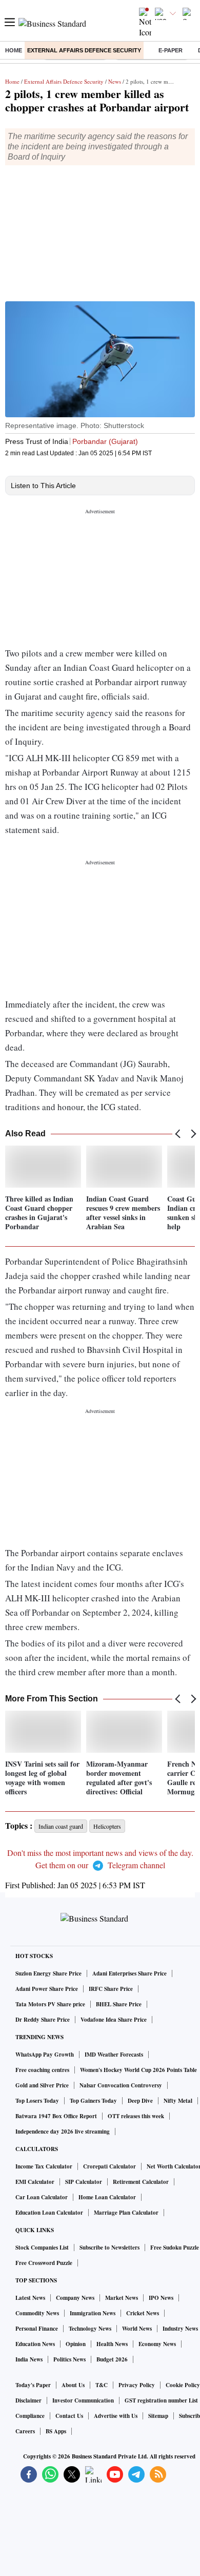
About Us (73, 2385)
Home (14, 50)
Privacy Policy (137, 2385)
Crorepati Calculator (109, 2166)
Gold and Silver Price (42, 2085)
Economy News (157, 2344)
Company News (75, 2298)
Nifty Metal (178, 2101)
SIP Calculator (84, 2182)
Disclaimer (28, 2400)
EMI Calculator (35, 2182)
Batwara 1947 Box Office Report (56, 2116)
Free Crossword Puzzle (44, 2263)
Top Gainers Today (93, 2101)
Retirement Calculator (141, 2182)
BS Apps (56, 2431)
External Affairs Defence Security (84, 50)
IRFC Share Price (111, 1989)
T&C (102, 2385)
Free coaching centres (42, 2070)
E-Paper (171, 50)
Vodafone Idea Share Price (114, 2020)
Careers (25, 2431)
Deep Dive (140, 2101)
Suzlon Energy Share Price (48, 1973)
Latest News (30, 2298)
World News (137, 2329)
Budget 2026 (112, 2359)
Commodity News (37, 2313)
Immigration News (93, 2313)
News (115, 81)
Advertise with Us (116, 2416)
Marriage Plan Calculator (126, 2213)
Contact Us (69, 2416)
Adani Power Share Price (47, 1989)
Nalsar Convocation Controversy (121, 2085)
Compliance (30, 2416)
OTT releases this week (136, 2116)
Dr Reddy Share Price (43, 2020)
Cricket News (143, 2313)
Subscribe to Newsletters (109, 2248)
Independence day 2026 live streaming (63, 2132)
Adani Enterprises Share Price (129, 1973)
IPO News (161, 2298)
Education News (35, 2344)
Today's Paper (33, 2385)
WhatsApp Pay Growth (45, 2055)
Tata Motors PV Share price (50, 2004)
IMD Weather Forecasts (114, 2055)
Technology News (90, 2329)
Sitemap (158, 2416)
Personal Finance (37, 2329)
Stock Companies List (42, 2248)
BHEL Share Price (119, 2004)
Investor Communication (83, 2400)
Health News (112, 2344)
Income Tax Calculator (44, 2166)
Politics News (69, 2359)
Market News (122, 2298)
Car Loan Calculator (42, 2197)
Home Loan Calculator (107, 2197)
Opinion (76, 2344)
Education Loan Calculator (49, 2213)
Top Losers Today (37, 2101)
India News (29, 2359)
